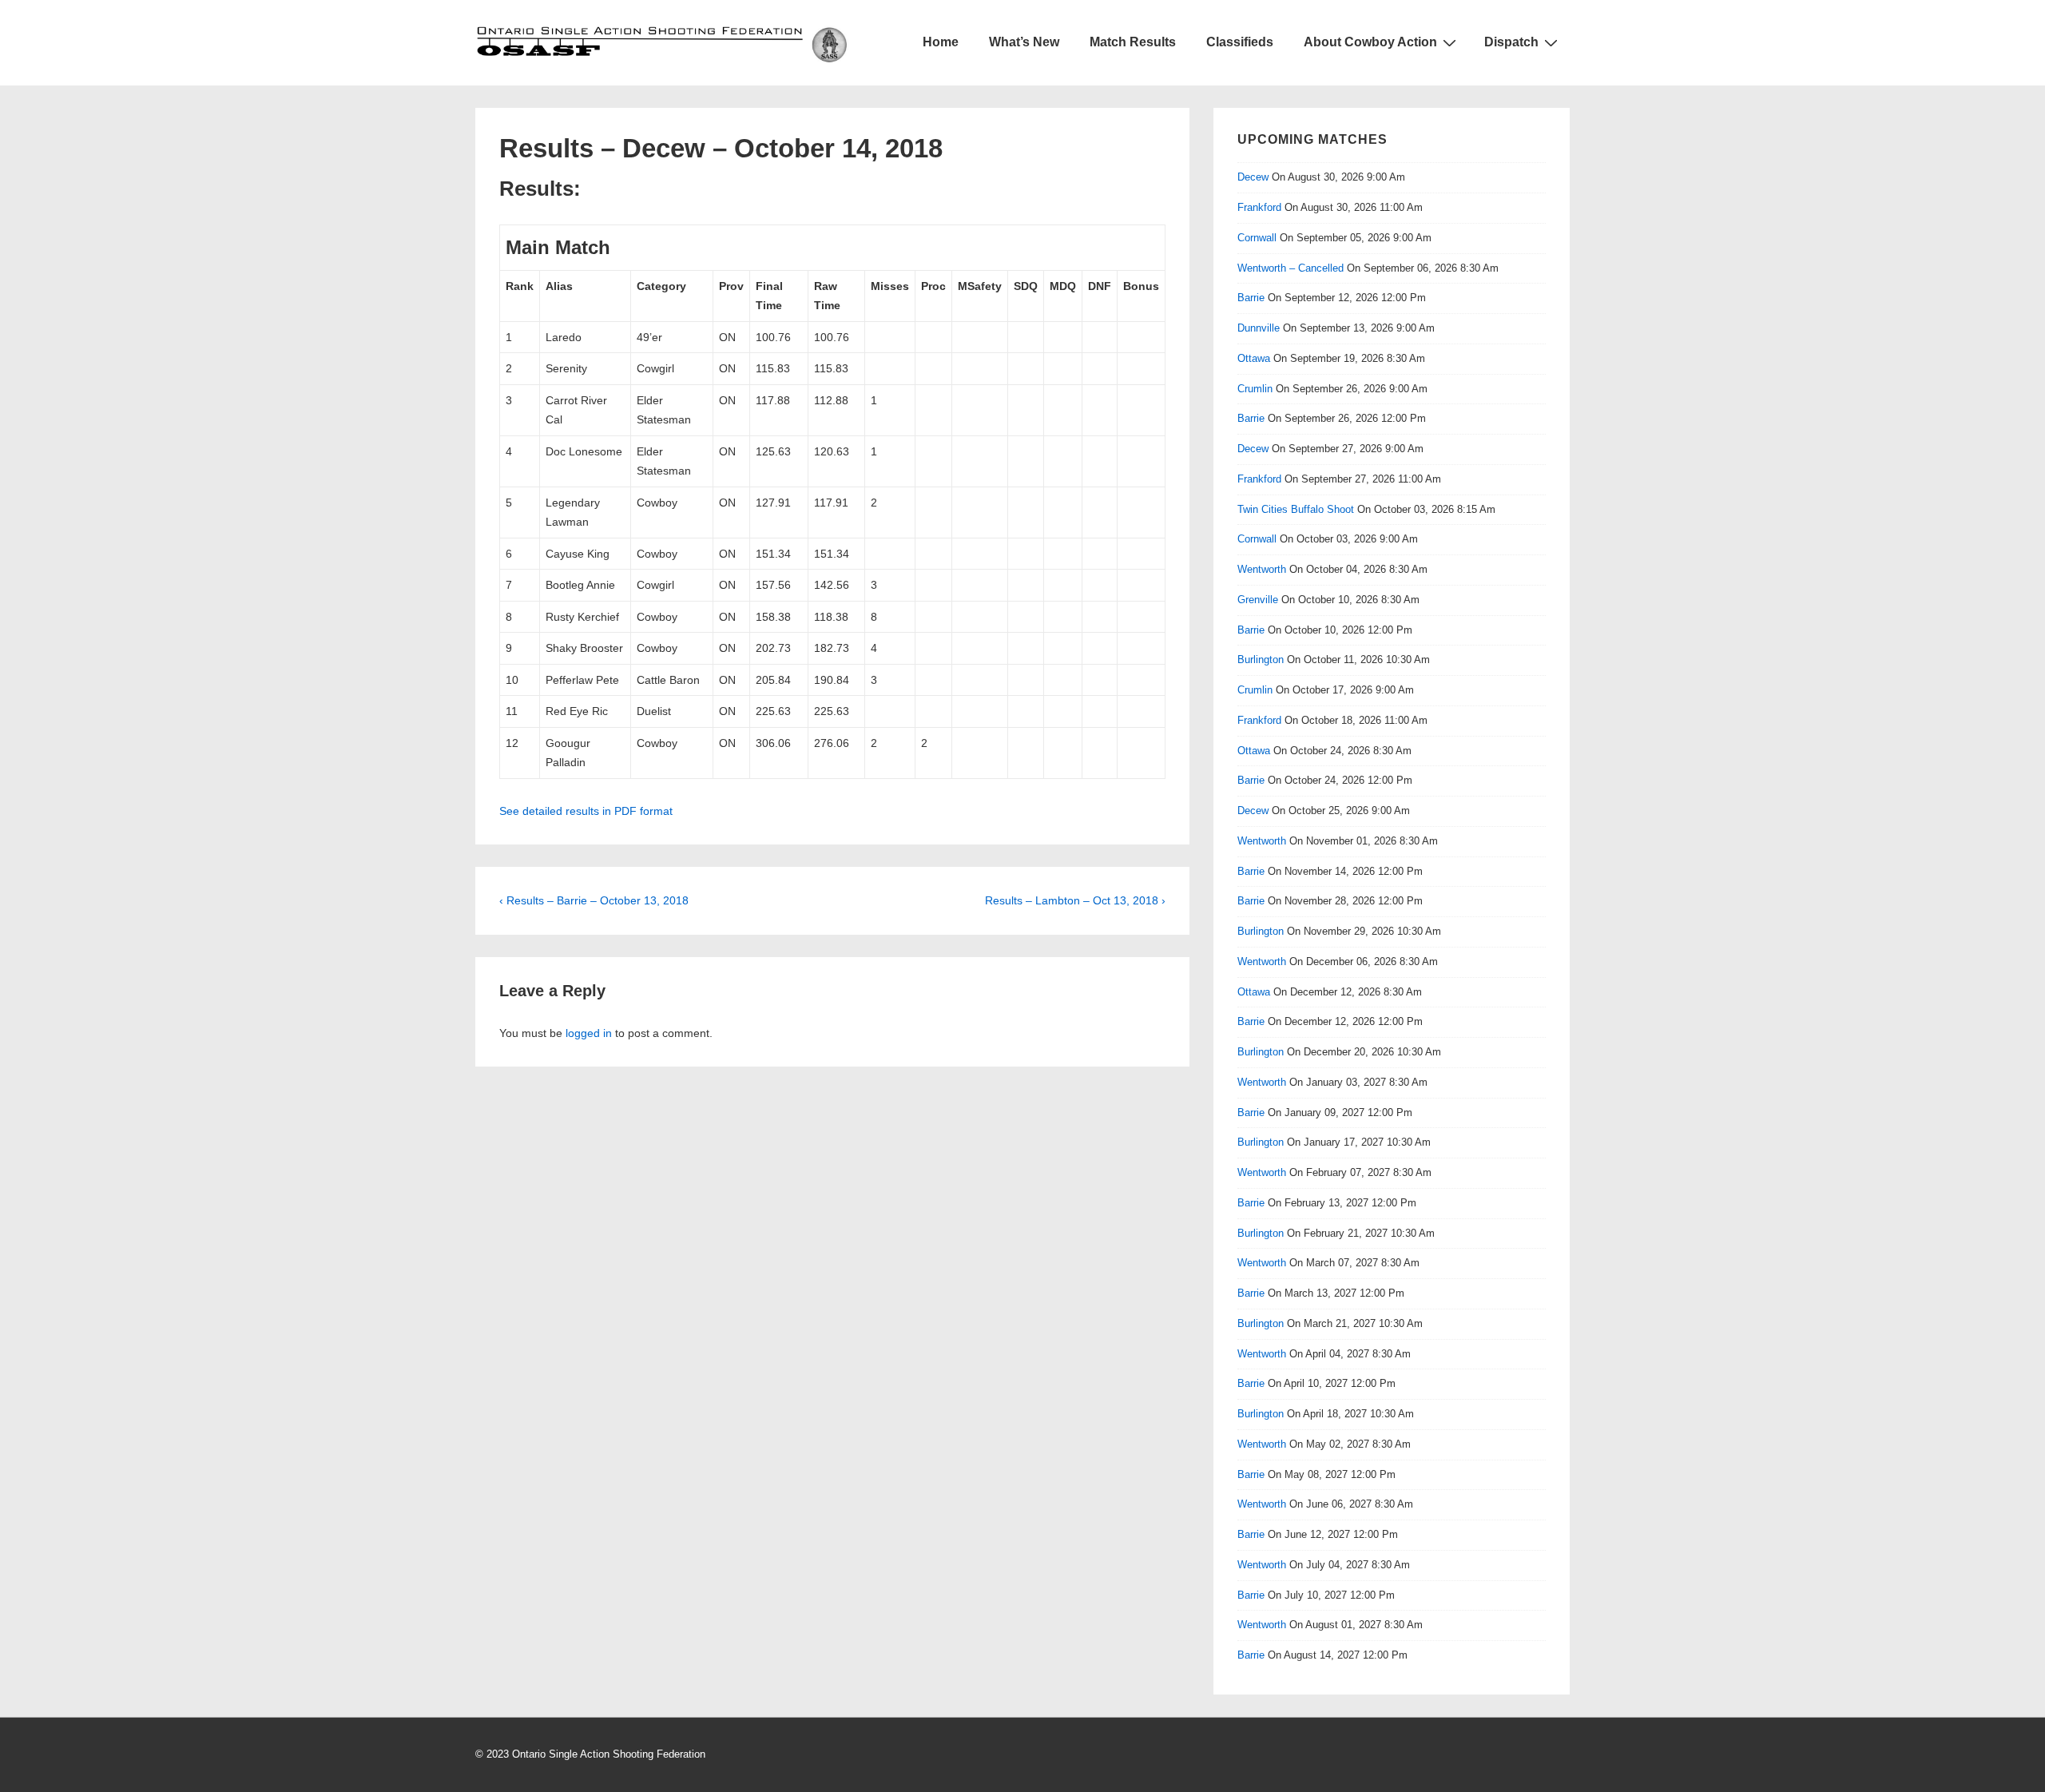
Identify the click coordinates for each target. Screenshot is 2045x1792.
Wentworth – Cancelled (1291, 268)
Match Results (1133, 42)
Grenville (1258, 600)
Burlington (1261, 660)
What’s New (1024, 42)
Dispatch (1511, 42)
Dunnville (1259, 328)
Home (941, 42)
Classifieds (1240, 42)
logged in (589, 1033)
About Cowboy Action (1370, 42)
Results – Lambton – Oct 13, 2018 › (1075, 900)
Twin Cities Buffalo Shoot (1296, 509)
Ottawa (1254, 358)
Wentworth (1262, 569)
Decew (1253, 177)
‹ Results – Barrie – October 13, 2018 (594, 900)
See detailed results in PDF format (586, 811)
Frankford (1259, 207)
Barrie (1251, 298)
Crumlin (1255, 389)
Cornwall (1257, 238)
